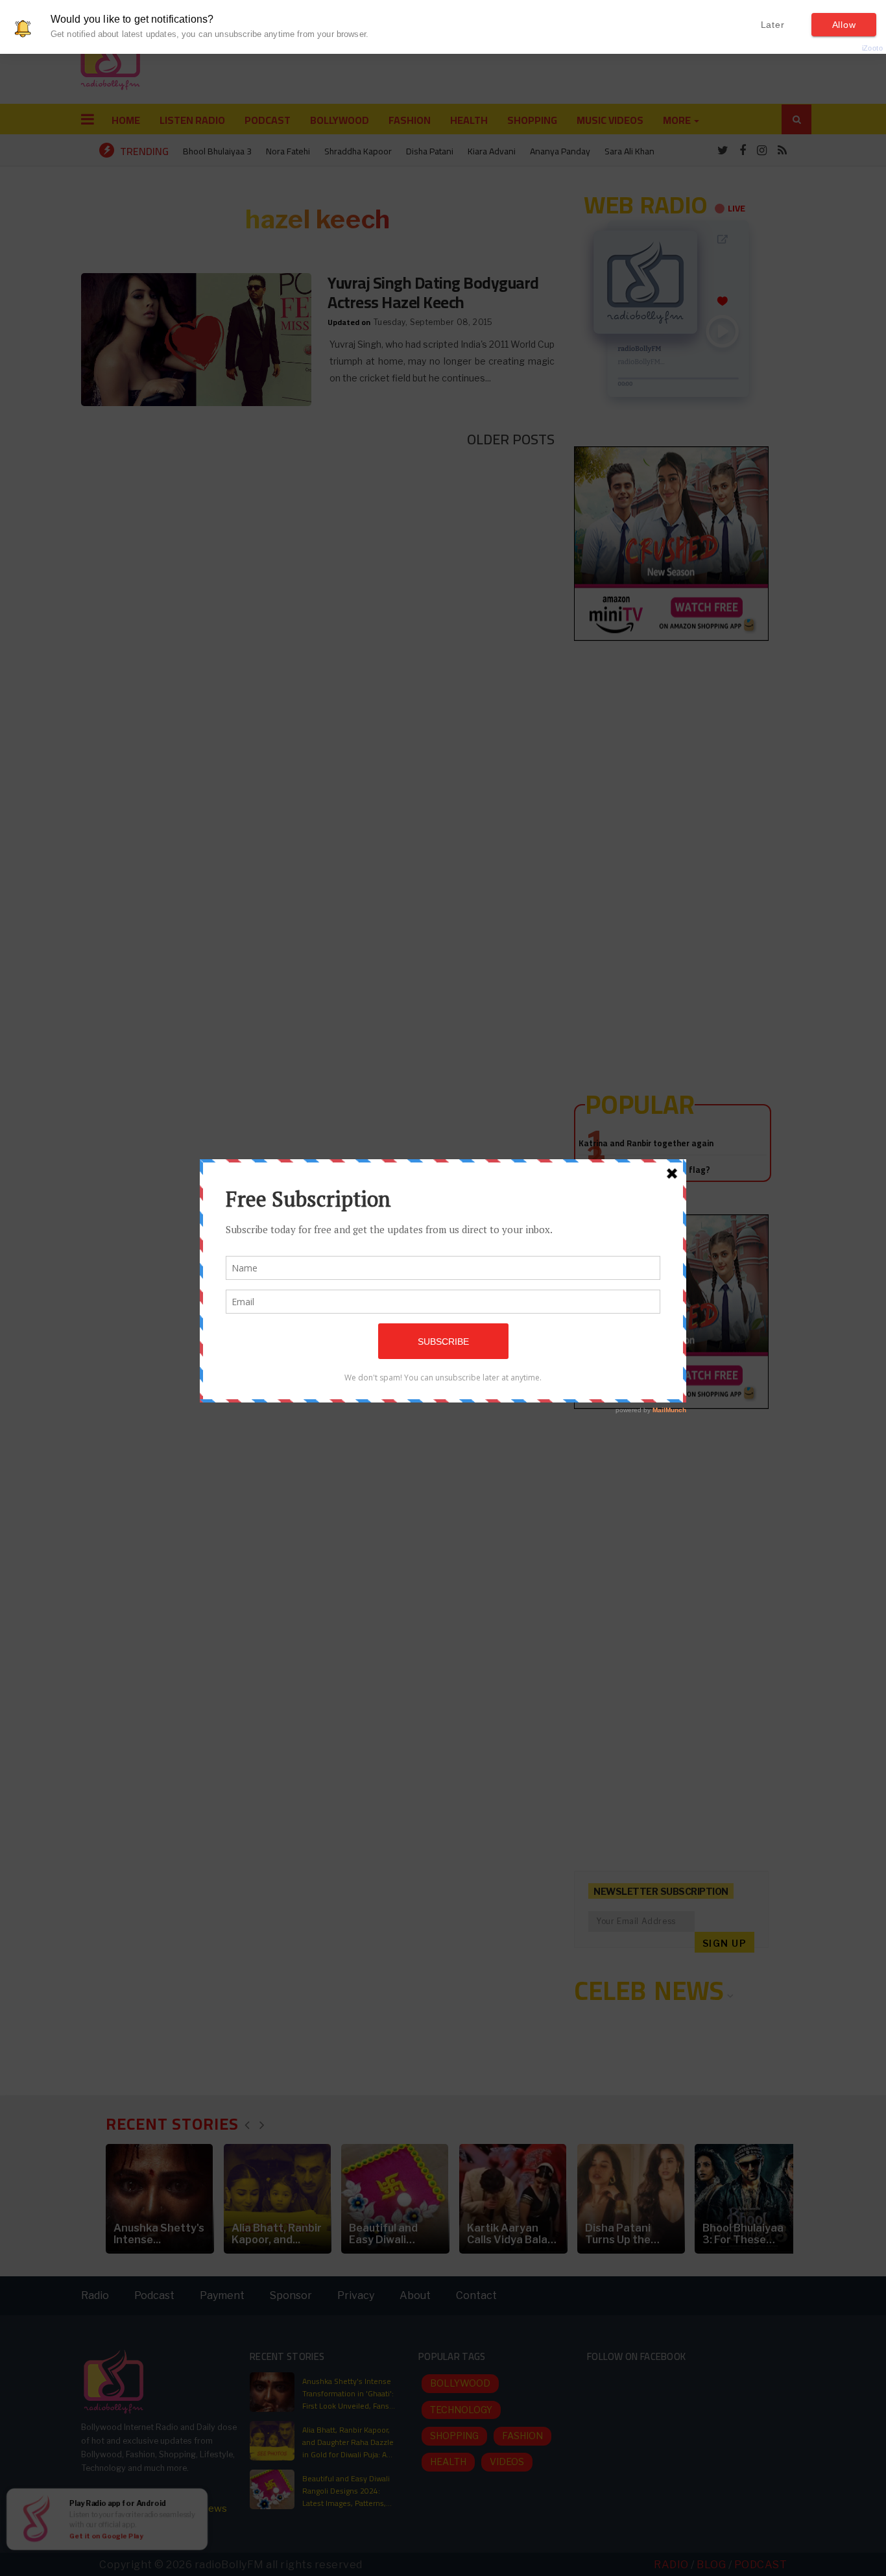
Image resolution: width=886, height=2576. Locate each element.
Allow (844, 25)
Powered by (851, 48)
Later (773, 25)
